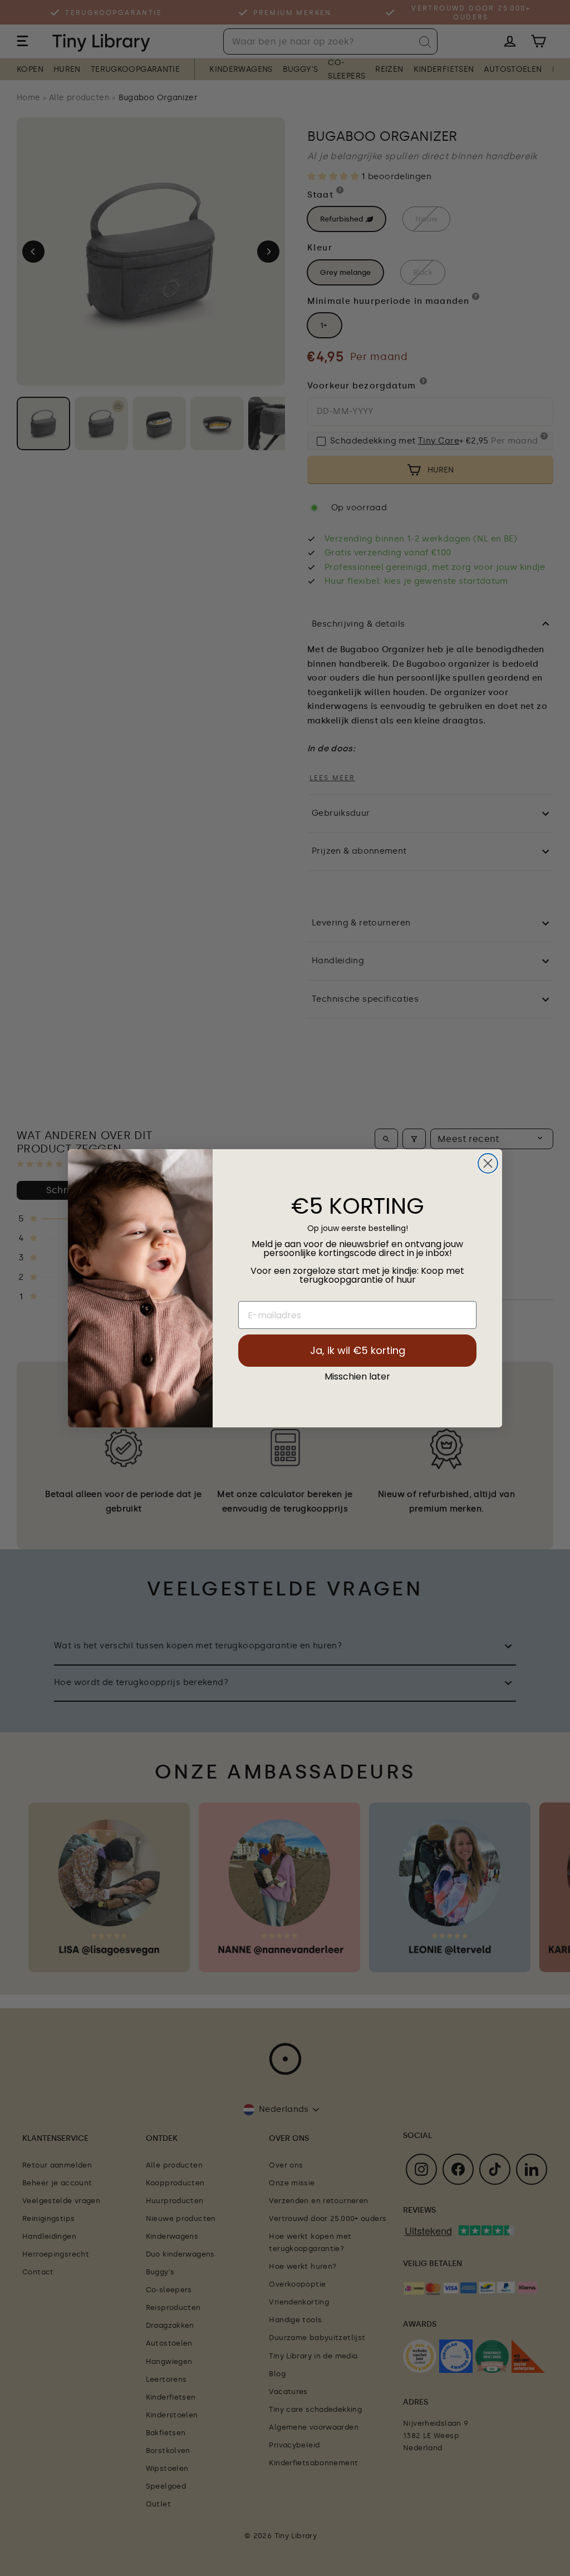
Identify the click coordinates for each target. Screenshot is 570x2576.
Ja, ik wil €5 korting (358, 1350)
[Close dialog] (488, 1163)
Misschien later (357, 1377)
